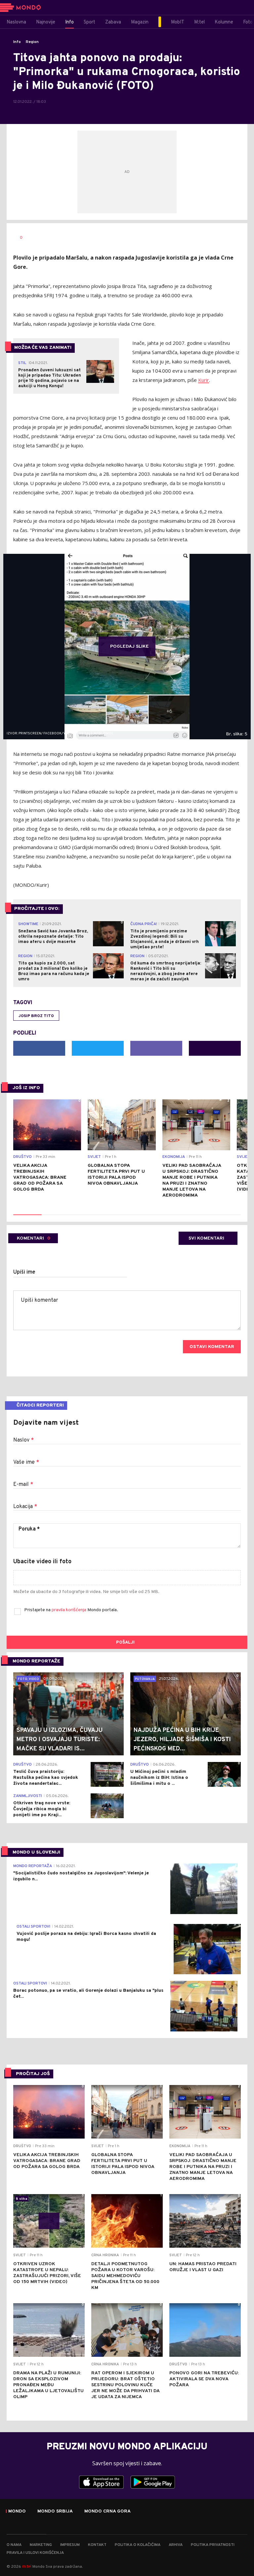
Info (17, 42)
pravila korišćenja (69, 1610)
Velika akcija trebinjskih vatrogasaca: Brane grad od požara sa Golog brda (40, 1178)
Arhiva (176, 2545)
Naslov (23, 1440)
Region (32, 42)
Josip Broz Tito (36, 1016)
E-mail (23, 1485)
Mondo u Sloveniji (36, 1852)
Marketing (41, 2545)
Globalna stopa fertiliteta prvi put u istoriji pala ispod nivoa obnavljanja (116, 1175)
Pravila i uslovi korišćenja (35, 2553)
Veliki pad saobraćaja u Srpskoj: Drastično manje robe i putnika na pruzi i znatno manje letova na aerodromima (192, 1181)
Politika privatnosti (213, 2545)
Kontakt (97, 2545)
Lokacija (25, 1507)
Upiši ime (24, 1272)
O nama (14, 2545)
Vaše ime (26, 1462)
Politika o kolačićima (138, 2545)
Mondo (17, 2512)
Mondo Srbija (55, 2512)
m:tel (27, 2566)
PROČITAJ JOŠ (33, 2074)
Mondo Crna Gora (107, 2512)
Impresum (70, 2545)
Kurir (204, 380)
